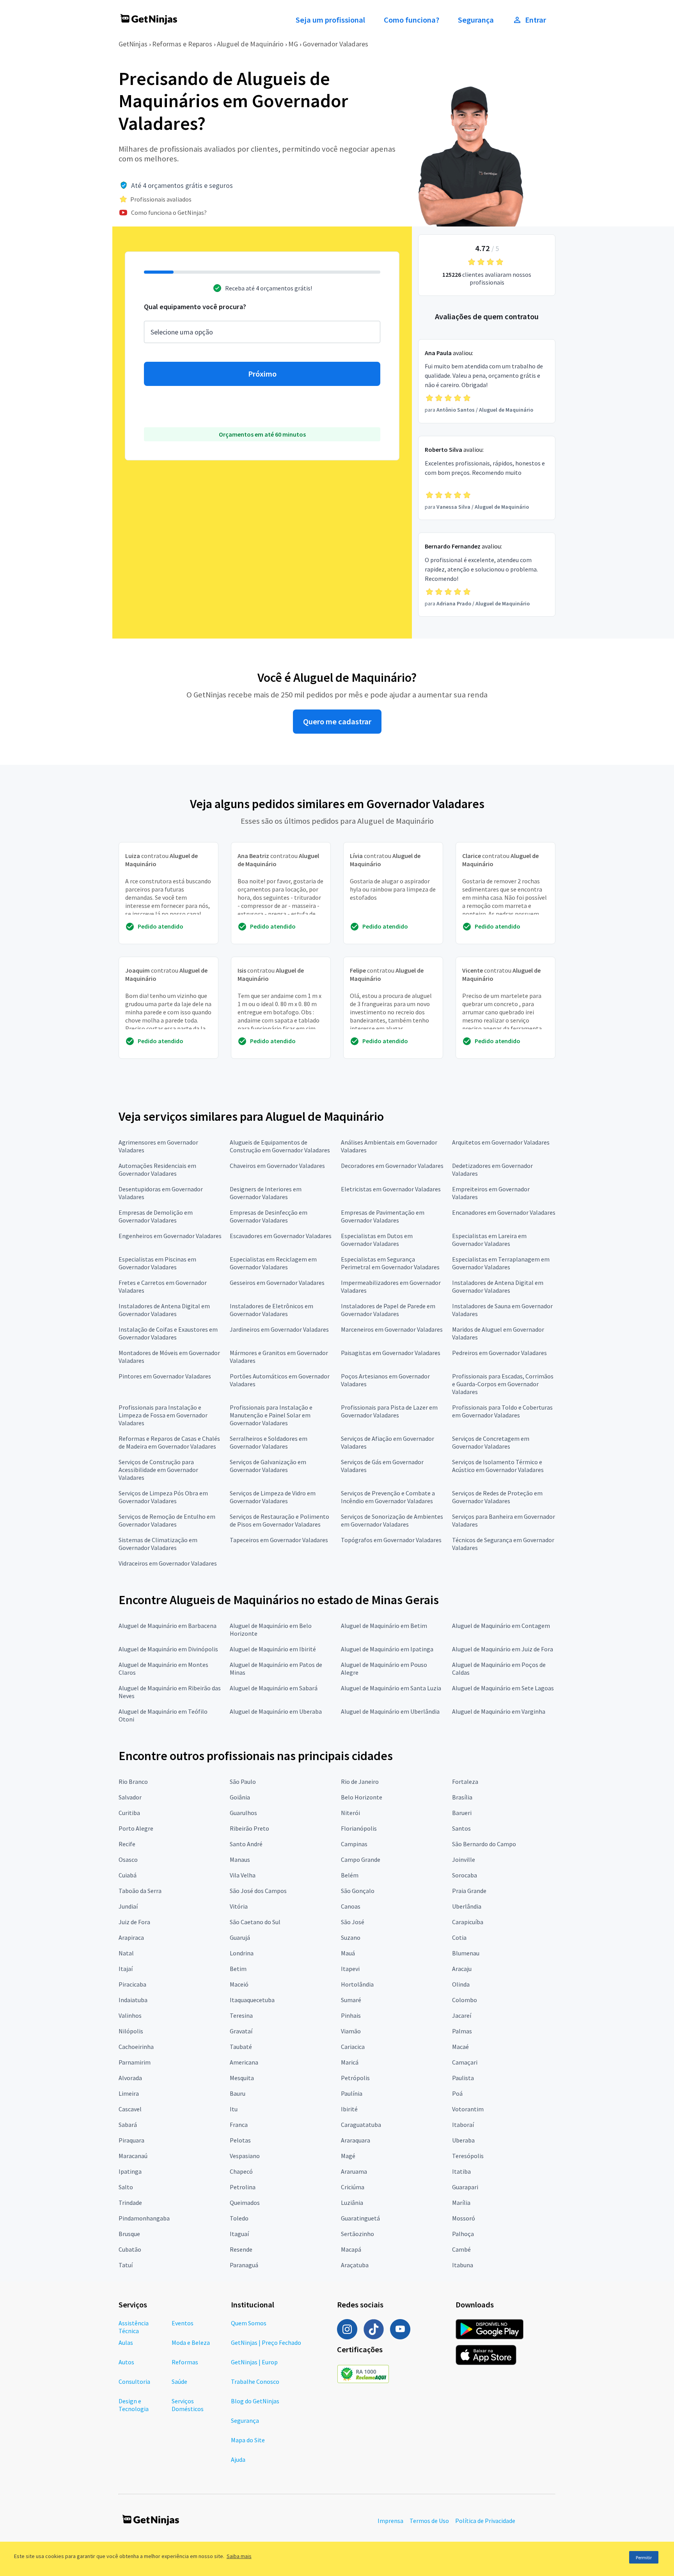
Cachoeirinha (136, 2047)
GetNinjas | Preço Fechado (266, 2342)
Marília (461, 2203)
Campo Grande (361, 1859)
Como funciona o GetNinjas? (169, 212)
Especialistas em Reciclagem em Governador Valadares (273, 1263)
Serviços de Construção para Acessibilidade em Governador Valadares (158, 1470)
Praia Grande (469, 1891)
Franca (239, 2125)
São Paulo (243, 1782)
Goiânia (240, 1797)
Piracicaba (132, 1984)
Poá (457, 2093)
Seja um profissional (330, 20)
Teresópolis (468, 2156)
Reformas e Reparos (182, 44)
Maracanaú (133, 2156)
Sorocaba (465, 1875)
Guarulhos (243, 1813)
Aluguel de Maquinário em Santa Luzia (391, 1688)
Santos (461, 1828)
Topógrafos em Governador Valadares (391, 1540)
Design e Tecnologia (134, 2405)
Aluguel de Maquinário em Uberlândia (390, 1711)
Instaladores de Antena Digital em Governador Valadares (498, 1286)
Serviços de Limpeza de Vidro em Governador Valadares (273, 1497)
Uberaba (463, 2140)
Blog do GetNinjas (255, 2401)
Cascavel (130, 2109)
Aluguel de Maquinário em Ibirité (273, 1649)
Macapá (351, 2249)
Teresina (241, 2015)
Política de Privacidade (485, 2521)
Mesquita (242, 2078)
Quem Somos (249, 2323)
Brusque (129, 2234)
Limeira (129, 2093)
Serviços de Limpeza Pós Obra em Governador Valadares (163, 1497)
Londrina (242, 1953)
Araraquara (356, 2140)
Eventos (183, 2323)
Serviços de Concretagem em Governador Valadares (491, 1442)
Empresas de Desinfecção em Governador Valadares (269, 1216)
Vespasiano (245, 2156)
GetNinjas (133, 44)
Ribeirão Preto (249, 1828)
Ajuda (238, 2459)
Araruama (354, 2171)
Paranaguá (244, 2265)
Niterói (350, 1813)
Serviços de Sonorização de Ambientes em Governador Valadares (392, 1520)
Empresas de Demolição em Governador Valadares (156, 1216)
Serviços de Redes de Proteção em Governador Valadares (497, 1497)
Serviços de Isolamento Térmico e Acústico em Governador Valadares (498, 1466)
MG (293, 44)
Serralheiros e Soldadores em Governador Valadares (269, 1442)
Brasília (462, 1797)
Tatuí (126, 2265)
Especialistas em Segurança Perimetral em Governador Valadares (390, 1263)
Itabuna (463, 2265)
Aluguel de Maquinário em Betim (384, 1626)
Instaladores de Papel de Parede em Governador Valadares (388, 1310)
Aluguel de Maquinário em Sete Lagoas (503, 1688)
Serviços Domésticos (188, 2405)
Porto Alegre (136, 1828)
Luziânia (352, 2203)
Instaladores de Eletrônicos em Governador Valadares (271, 1310)
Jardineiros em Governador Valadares (279, 1329)
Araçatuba (355, 2265)
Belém (350, 1875)
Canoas (351, 1906)
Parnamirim (135, 2062)
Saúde (179, 2381)
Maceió (239, 1984)
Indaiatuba (133, 2000)
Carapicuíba (468, 1922)
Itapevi (350, 1969)
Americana (244, 2062)
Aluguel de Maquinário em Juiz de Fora (503, 1649)
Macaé (460, 2047)
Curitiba (129, 1813)
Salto (126, 2187)
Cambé (461, 2249)
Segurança (476, 20)
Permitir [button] (644, 2557)
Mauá (348, 1953)
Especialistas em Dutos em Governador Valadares (377, 1240)
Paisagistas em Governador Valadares (391, 1353)
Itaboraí (463, 2125)
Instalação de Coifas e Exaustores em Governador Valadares (168, 1333)
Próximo (262, 374)
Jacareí (462, 2015)
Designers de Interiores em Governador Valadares (266, 1193)
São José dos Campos (258, 1891)
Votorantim (468, 2109)
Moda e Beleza (191, 2342)
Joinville (464, 1859)
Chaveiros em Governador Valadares (277, 1166)
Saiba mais (239, 2556)
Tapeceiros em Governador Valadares (279, 1540)
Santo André (246, 1844)
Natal (126, 1953)
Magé (348, 2156)
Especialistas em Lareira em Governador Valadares (489, 1240)
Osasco (128, 1859)
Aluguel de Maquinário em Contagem (501, 1626)
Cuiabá (128, 1875)
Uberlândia (467, 1906)
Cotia (459, 1937)
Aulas (126, 2342)
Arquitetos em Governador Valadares (501, 1142)
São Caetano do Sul (255, 1922)
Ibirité (349, 2109)
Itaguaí (239, 2234)
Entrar (536, 20)
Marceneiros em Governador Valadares (392, 1329)
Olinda (461, 1984)
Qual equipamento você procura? (195, 307)
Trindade (130, 2203)
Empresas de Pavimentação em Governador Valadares (383, 1216)
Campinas (354, 1844)
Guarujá (240, 1937)
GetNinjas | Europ (254, 2362)
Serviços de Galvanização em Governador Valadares (268, 1466)
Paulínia (352, 2093)
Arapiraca (131, 1937)
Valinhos (130, 2015)
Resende (241, 2249)
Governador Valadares (335, 44)
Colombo (465, 2000)
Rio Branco (133, 1782)
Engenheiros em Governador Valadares (170, 1236)
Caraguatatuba (361, 2125)
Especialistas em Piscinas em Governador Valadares (157, 1263)
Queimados (245, 2203)
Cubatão (130, 2249)
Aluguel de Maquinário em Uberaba (276, 1711)
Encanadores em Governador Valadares (504, 1212)
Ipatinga (130, 2171)
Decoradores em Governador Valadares (392, 1166)
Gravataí (241, 2031)
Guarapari (465, 2187)
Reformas (185, 2362)
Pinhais (351, 2015)
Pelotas (240, 2140)
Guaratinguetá (360, 2218)
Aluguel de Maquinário (250, 44)
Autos (126, 2362)
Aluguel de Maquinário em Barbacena (168, 1626)
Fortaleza (465, 1782)
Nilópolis (131, 2031)
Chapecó (241, 2171)
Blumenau (466, 1953)
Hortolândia (357, 1984)
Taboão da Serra (140, 1891)
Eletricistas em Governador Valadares (391, 1189)
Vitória (239, 1906)
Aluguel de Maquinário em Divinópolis (168, 1649)
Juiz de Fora (134, 1922)
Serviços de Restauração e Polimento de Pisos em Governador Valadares (279, 1520)
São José (353, 1922)
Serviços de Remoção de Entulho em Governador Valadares (167, 1520)
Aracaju (462, 1969)
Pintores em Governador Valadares (165, 1376)
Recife (127, 1844)
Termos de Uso (429, 2521)
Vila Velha (243, 1875)
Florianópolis (359, 1828)
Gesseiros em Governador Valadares (277, 1283)
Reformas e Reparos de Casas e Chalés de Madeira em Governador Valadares (169, 1442)
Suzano (351, 1937)
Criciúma (353, 2187)
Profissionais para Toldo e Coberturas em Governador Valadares (502, 1411)
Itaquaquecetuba (252, 2000)
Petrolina (243, 2187)
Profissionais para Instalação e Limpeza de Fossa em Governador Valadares (163, 1415)
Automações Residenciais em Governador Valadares (157, 1169)
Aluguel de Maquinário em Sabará (274, 1688)
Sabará (128, 2125)
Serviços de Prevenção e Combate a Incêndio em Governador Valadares (388, 1497)
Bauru (238, 2093)
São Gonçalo (358, 1891)
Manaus (240, 1859)
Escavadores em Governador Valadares (281, 1236)
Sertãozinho (357, 2234)
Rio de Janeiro (360, 1782)
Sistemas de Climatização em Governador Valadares (158, 1544)
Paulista (463, 2078)
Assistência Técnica (134, 2327)
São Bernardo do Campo (484, 1844)
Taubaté (241, 2047)
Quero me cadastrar (337, 722)
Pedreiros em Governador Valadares (499, 1353)
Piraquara (131, 2140)
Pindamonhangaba (144, 2218)
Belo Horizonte (362, 1797)
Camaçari (465, 2062)
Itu (234, 2109)
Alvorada (130, 2078)
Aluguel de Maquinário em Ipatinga (387, 1649)
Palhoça (463, 2234)
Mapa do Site (248, 2440)
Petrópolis (355, 2078)
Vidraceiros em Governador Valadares (168, 1563)
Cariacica (353, 2047)
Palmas (462, 2031)
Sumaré (351, 2000)
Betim (238, 1969)
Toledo (239, 2218)
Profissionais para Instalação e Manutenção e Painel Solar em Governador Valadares (271, 1415)
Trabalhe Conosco (255, 2381)
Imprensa (390, 2521)
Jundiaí (128, 1906)
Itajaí (126, 1969)
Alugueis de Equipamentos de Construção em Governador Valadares (280, 1146)
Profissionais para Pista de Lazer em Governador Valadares (389, 1411)
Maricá (350, 2062)
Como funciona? (411, 20)
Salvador (130, 1797)
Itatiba (461, 2171)
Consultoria (134, 2381)
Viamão (351, 2031)
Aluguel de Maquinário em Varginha (499, 1711)
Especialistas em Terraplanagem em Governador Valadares (501, 1263)
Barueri (462, 1813)
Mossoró (464, 2218)
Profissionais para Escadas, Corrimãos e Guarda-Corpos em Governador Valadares (503, 1384)
